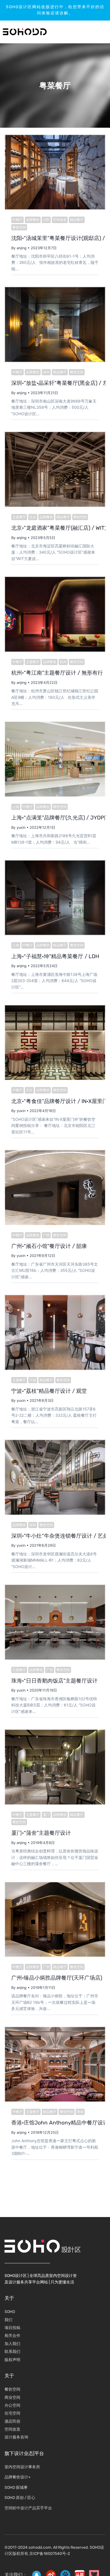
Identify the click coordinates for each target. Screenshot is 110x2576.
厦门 (46, 1815)
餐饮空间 (19, 227)
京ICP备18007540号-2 (50, 2554)
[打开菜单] (89, 32)
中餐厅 (17, 220)
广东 (50, 1670)
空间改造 (60, 220)
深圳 (46, 372)
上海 (16, 807)
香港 (80, 2112)
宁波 (33, 1380)
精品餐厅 (77, 220)
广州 (46, 1235)
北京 (33, 517)
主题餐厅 (19, 517)
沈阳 (46, 220)
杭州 (63, 662)
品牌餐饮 (33, 220)
